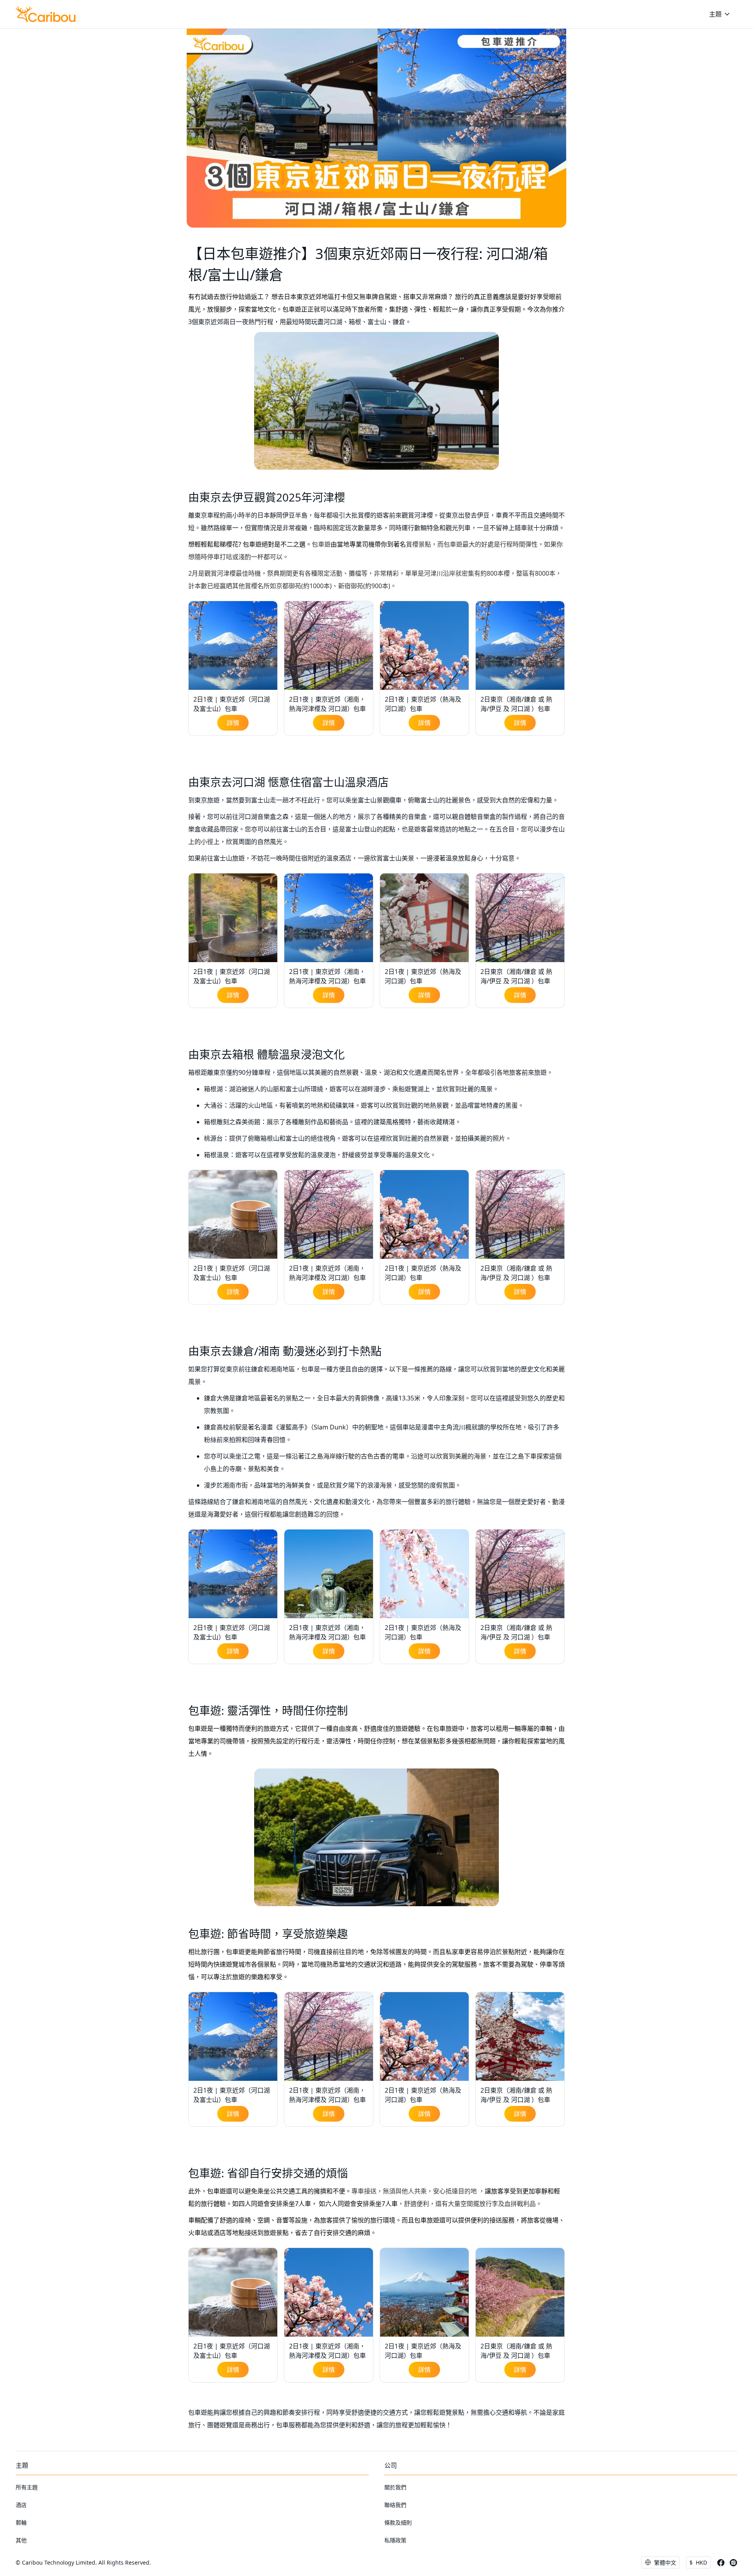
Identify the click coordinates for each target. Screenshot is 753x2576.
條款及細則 (398, 2522)
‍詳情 (233, 723)
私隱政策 (395, 2540)
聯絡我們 (395, 2505)
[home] (46, 14)
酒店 (21, 2505)
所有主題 (27, 2487)
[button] (720, 14)
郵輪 (21, 2522)
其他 (21, 2540)
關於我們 (395, 2487)
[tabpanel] (233, 668)
